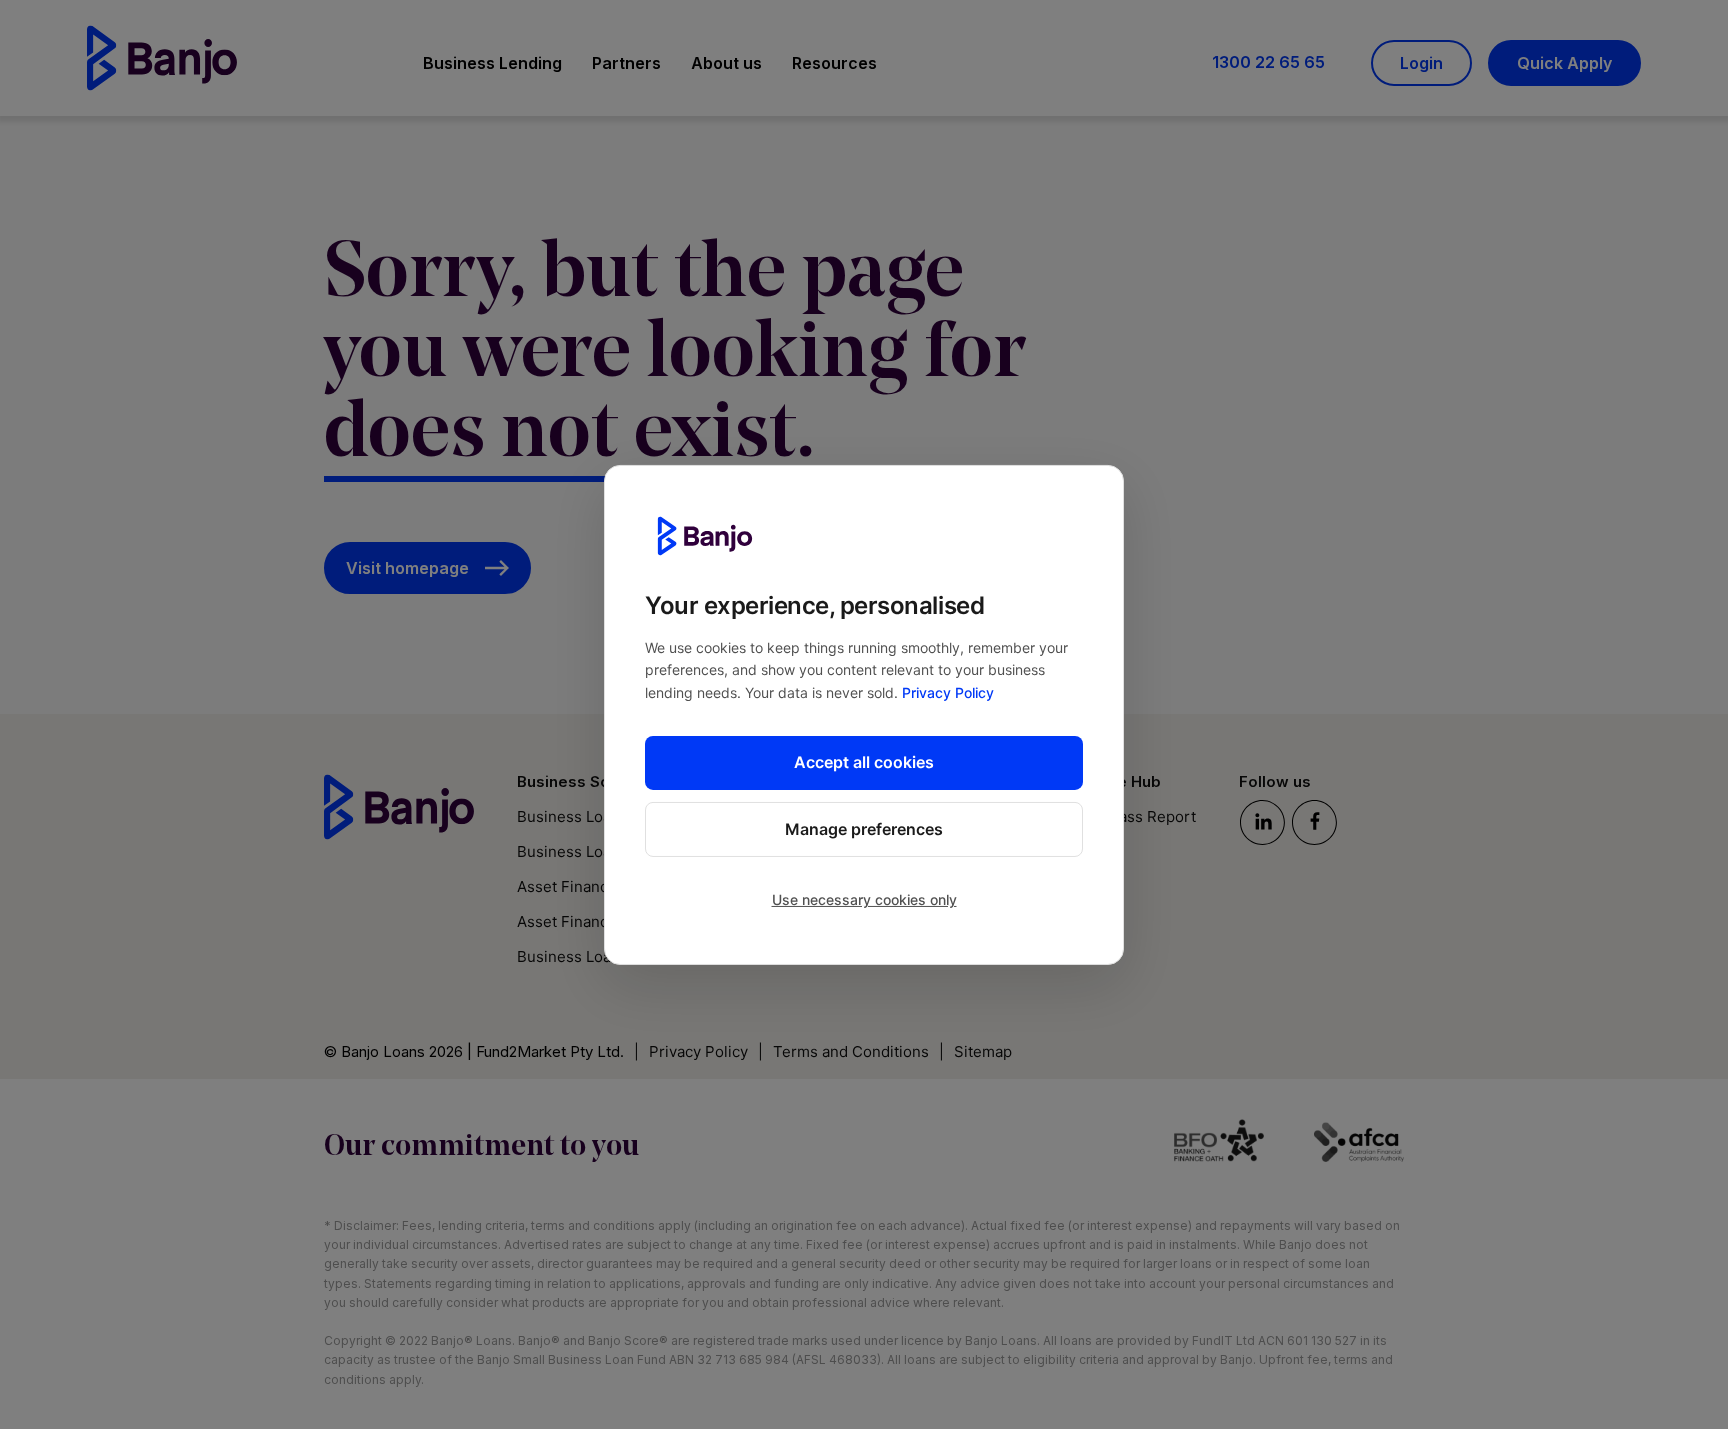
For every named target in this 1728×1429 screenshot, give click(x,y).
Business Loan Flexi (587, 956)
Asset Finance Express (597, 921)
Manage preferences (864, 829)
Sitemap (983, 1051)
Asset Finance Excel (588, 886)
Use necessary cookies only (864, 899)
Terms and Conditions (851, 1051)
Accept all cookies (864, 762)
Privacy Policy (948, 692)
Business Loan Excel (589, 816)
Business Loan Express (599, 851)
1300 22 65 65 (1268, 62)
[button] (492, 66)
